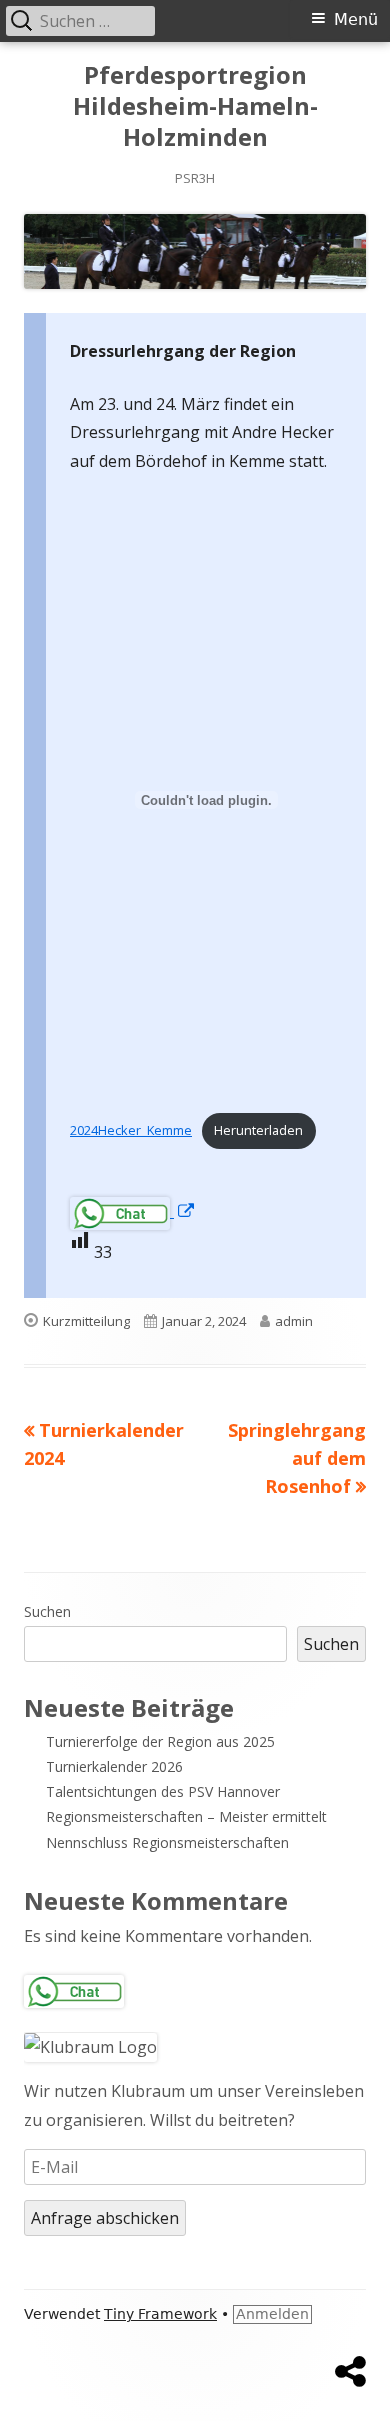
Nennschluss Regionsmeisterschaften (167, 1842)
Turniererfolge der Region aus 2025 (160, 1741)
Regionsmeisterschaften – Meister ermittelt (186, 1816)
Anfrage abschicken (105, 2218)
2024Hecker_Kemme (131, 1130)
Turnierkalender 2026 (114, 1766)
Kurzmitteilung (86, 1321)
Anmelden (272, 2314)
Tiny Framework (160, 2314)
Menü (356, 19)
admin (294, 1321)
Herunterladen (258, 1130)
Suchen (47, 1611)
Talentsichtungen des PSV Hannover (163, 1791)
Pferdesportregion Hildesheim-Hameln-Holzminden (195, 106)
